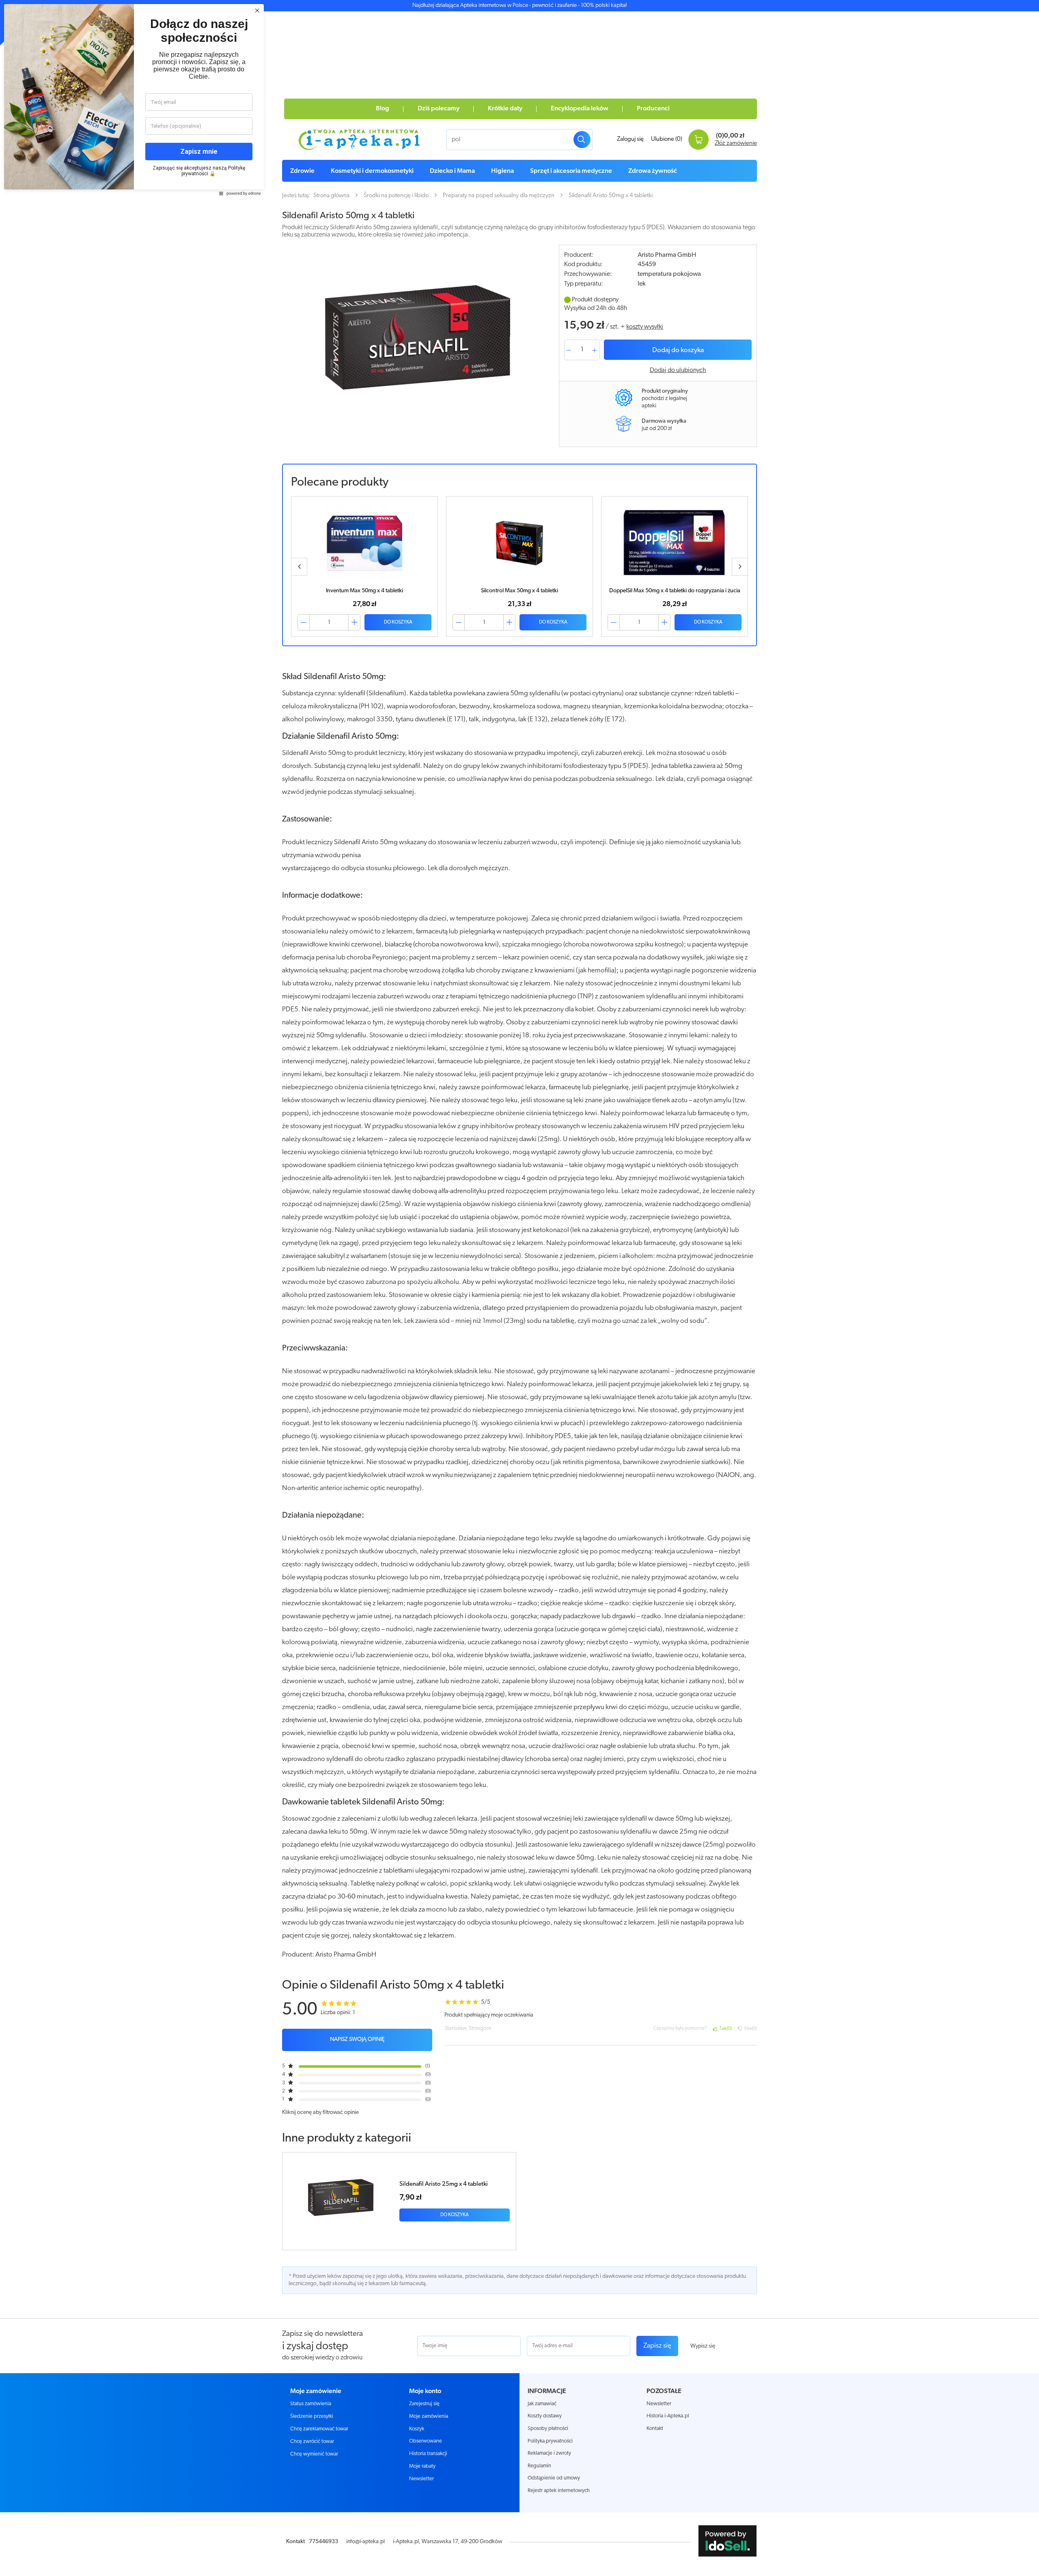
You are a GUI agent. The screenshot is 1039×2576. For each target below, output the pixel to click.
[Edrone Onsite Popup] (519, 1288)
